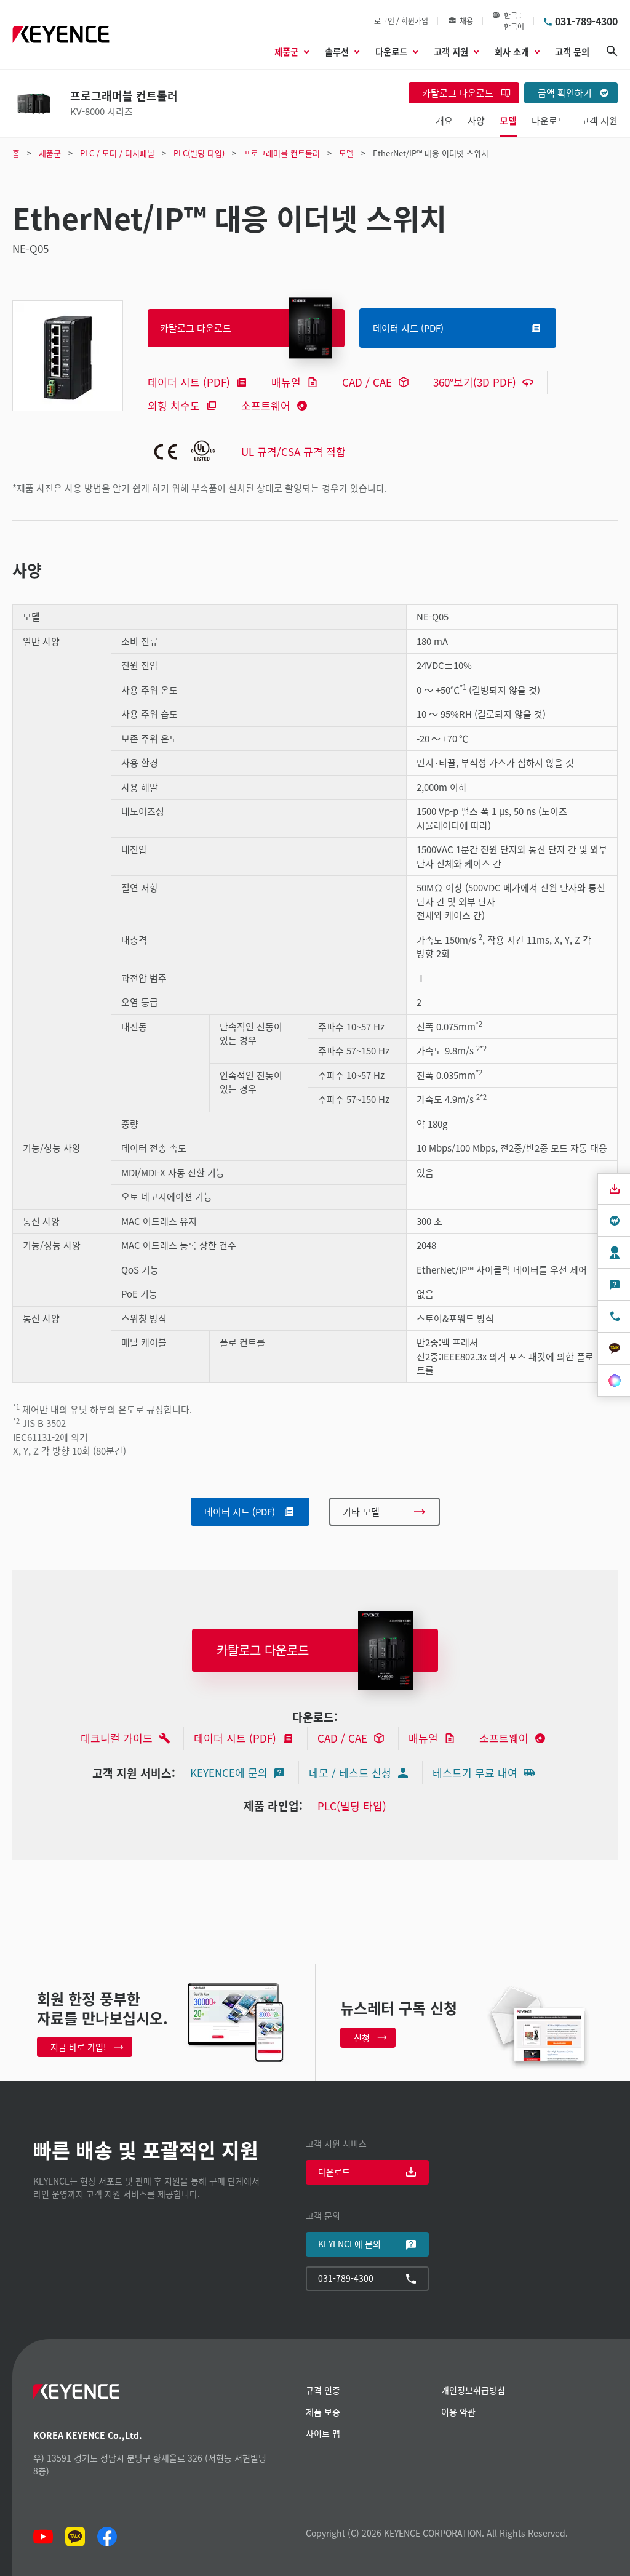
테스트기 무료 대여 (475, 1772)
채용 (466, 21)
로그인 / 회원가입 (401, 21)
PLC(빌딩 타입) (352, 1806)
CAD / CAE (367, 382)
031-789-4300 (586, 21)
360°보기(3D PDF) (475, 382)
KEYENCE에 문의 (229, 1772)
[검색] (612, 51)
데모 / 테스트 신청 (350, 1772)
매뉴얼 (286, 382)
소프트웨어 (266, 405)
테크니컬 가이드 (117, 1738)
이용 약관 (458, 2412)
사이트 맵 (323, 2433)
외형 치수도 (174, 405)
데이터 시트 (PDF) (189, 382)
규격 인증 (323, 2390)
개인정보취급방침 (473, 2390)
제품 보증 (323, 2412)
